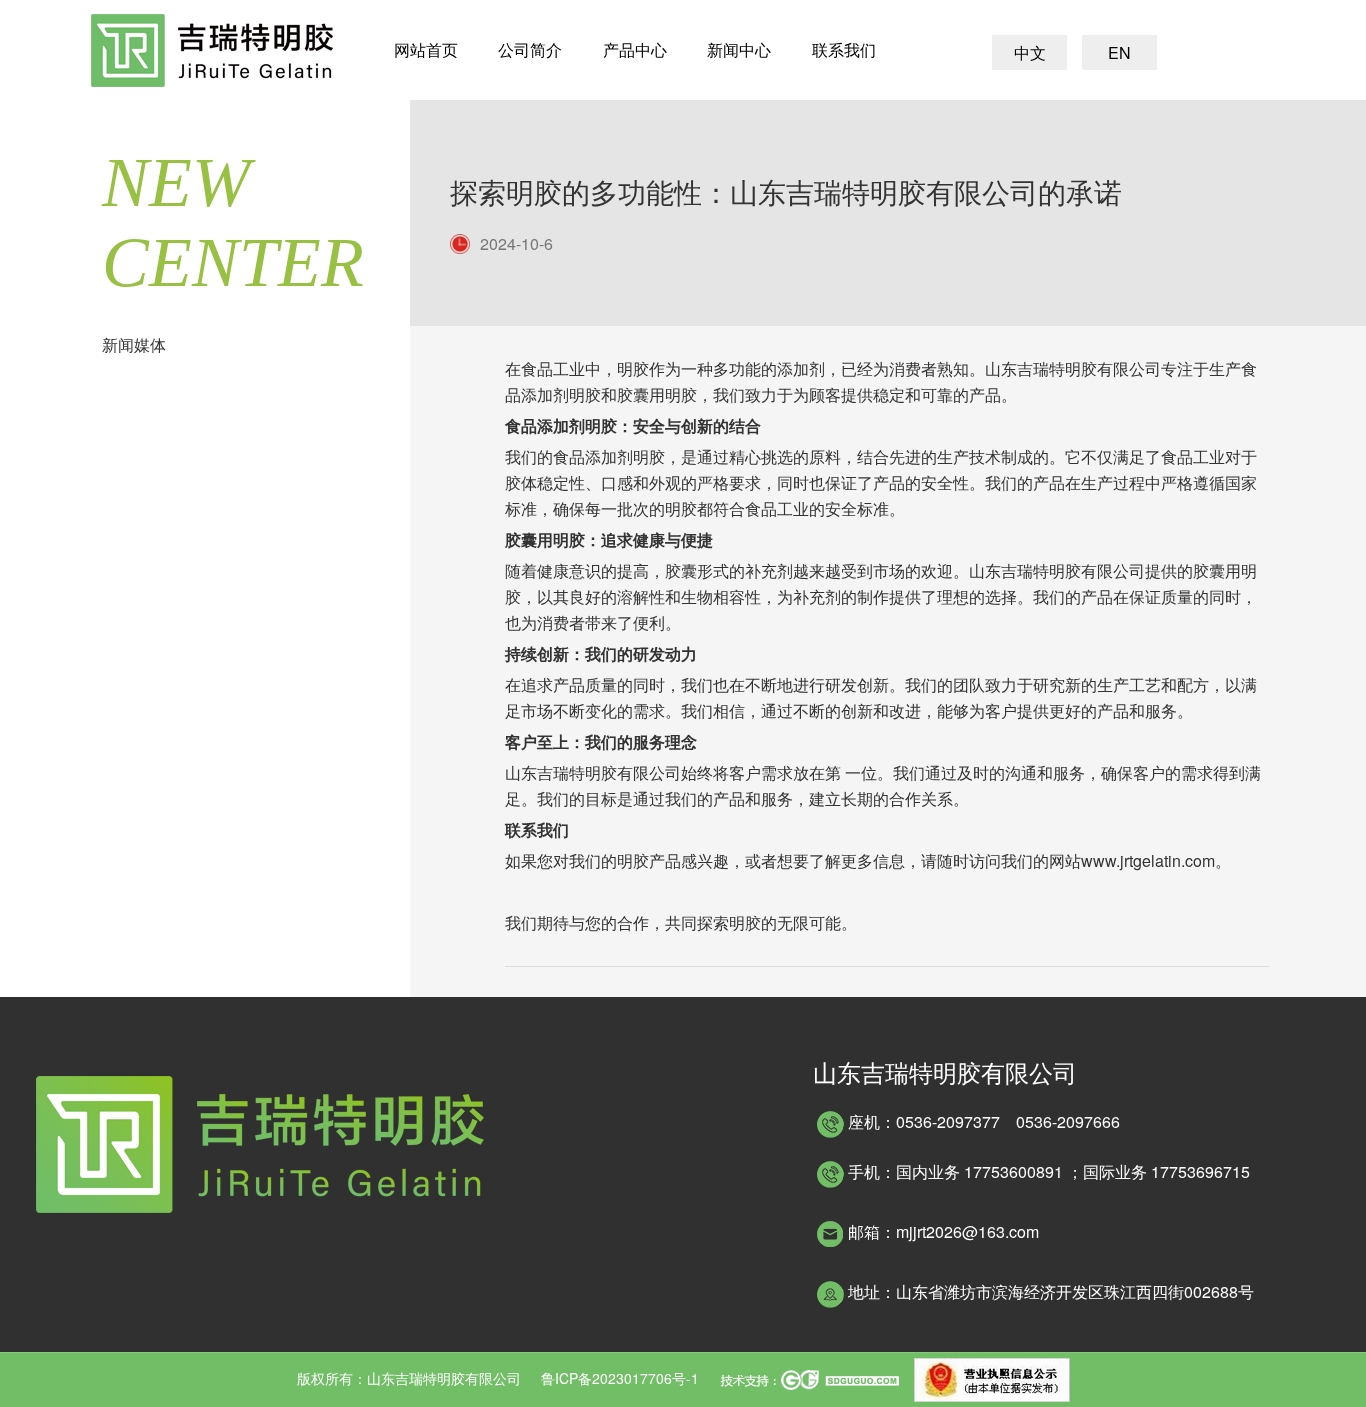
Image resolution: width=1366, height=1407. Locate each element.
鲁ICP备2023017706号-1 (620, 1378)
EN (1119, 52)
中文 (1030, 52)
